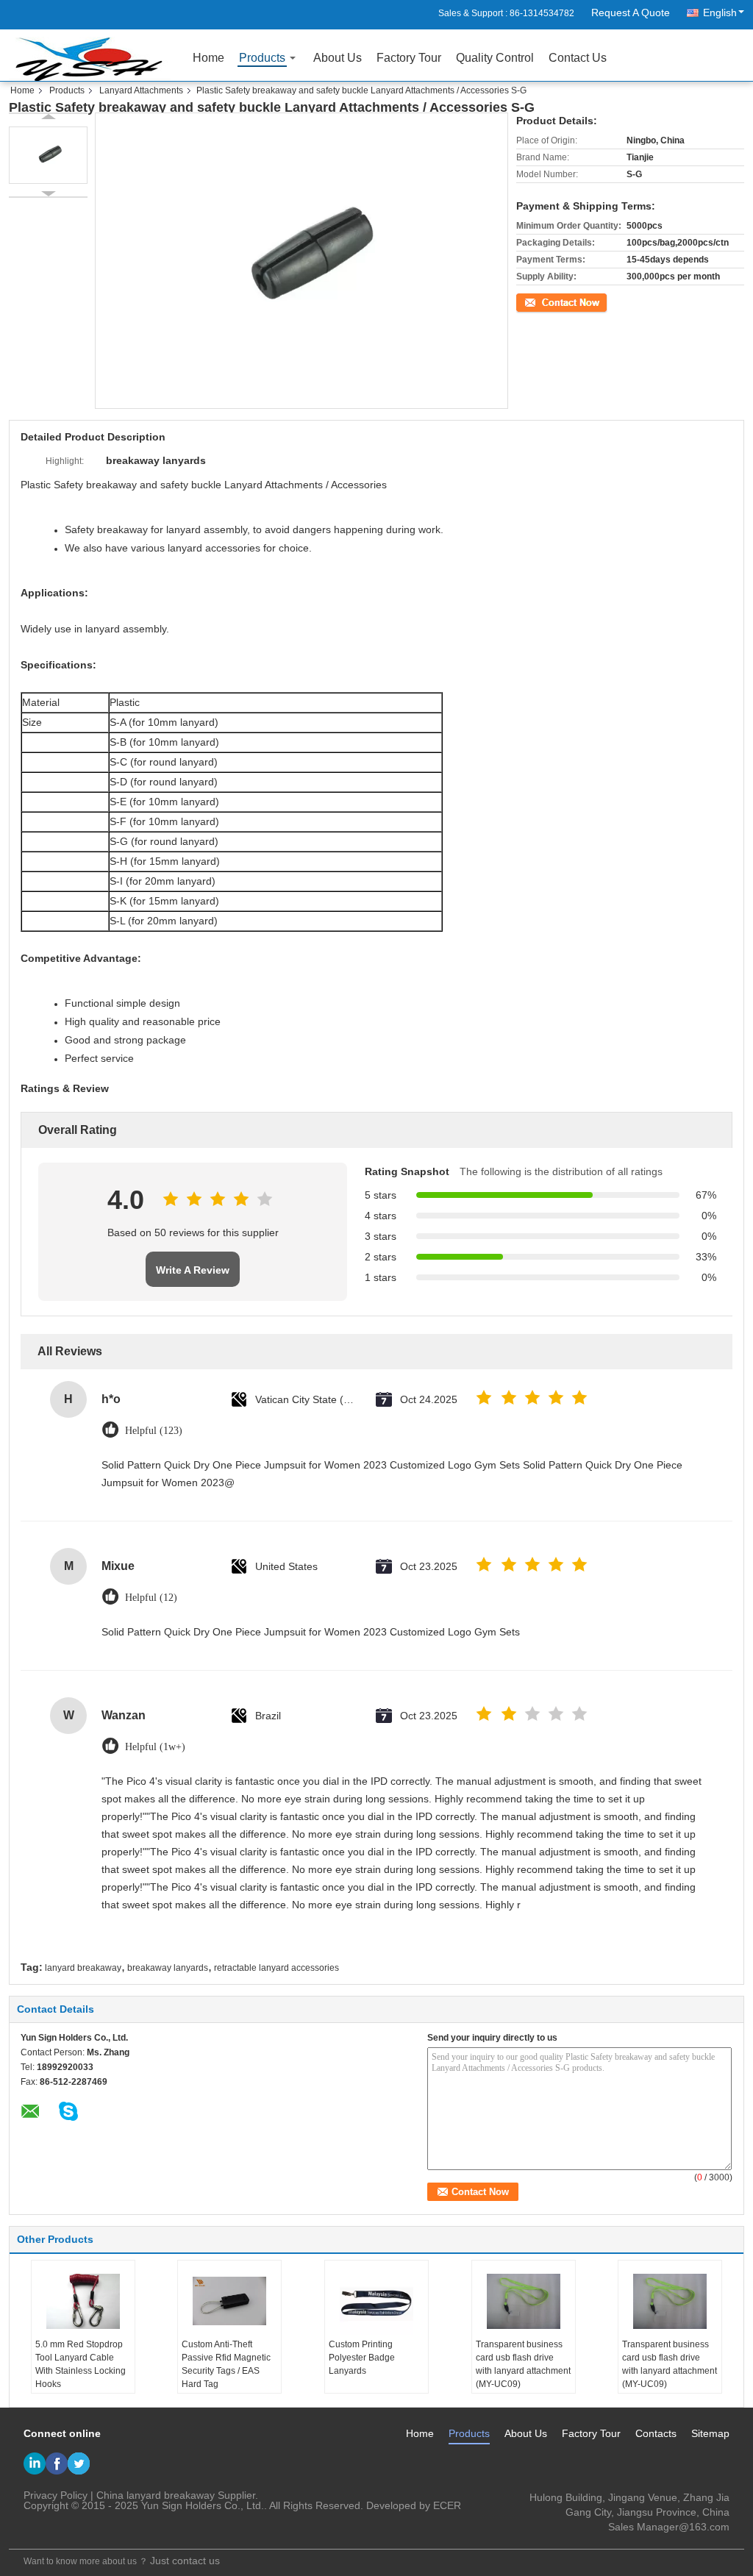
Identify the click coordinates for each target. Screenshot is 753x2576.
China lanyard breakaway (156, 2495)
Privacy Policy (56, 2495)
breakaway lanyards (168, 1968)
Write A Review (193, 1270)
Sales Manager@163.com (669, 2527)
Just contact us (185, 2561)
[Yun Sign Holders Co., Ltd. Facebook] (57, 2463)
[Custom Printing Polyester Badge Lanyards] (376, 2301)
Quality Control (495, 58)
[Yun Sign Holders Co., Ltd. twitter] (79, 2463)
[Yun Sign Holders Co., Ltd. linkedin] (35, 2463)
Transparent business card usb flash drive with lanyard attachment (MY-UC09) (523, 2364)
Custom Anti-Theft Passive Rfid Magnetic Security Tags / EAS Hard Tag (226, 2364)
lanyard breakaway (83, 1968)
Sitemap (710, 2433)
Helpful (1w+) (155, 1747)
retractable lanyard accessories (276, 1968)
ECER (447, 2505)
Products (262, 58)
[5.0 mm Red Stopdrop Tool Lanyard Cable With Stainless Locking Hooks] (83, 2301)
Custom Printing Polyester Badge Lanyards (362, 2358)
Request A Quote (631, 13)
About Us (338, 58)
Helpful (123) (154, 1431)
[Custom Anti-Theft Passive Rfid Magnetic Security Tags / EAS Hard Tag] (229, 2301)
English (720, 13)
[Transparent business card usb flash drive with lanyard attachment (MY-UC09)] (524, 2301)
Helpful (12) (151, 1598)
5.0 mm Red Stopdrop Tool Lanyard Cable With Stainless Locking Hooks (81, 2364)
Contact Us (578, 58)
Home (208, 58)
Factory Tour (409, 58)
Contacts (656, 2433)
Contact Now (542, 301)
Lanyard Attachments (141, 90)
